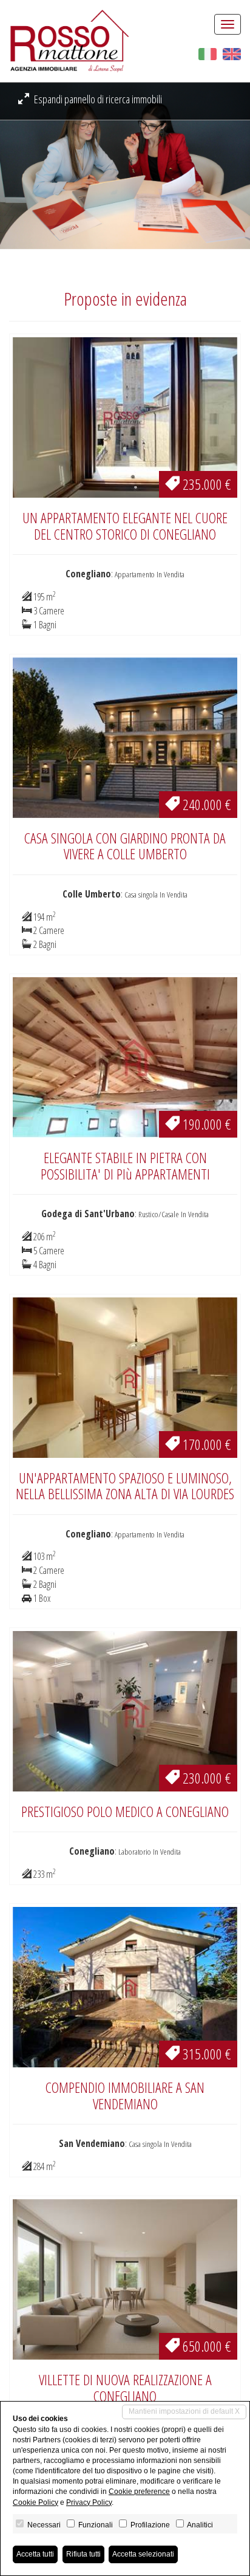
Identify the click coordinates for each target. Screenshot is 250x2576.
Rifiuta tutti (83, 2554)
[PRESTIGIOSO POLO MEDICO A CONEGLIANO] (125, 1710)
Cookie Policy (35, 2502)
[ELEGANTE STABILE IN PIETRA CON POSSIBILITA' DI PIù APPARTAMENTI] (125, 1056)
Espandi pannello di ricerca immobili (97, 99)
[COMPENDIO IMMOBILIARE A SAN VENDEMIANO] (125, 1986)
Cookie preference (139, 2492)
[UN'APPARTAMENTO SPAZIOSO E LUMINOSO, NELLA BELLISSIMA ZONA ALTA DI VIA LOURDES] (125, 1376)
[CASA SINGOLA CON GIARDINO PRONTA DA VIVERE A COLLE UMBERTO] (125, 737)
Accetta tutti (35, 2554)
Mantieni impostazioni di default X (184, 2411)
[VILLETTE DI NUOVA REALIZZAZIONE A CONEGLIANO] (125, 2278)
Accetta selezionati (143, 2554)
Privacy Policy (89, 2502)
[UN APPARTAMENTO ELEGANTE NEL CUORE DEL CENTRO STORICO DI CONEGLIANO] (125, 416)
